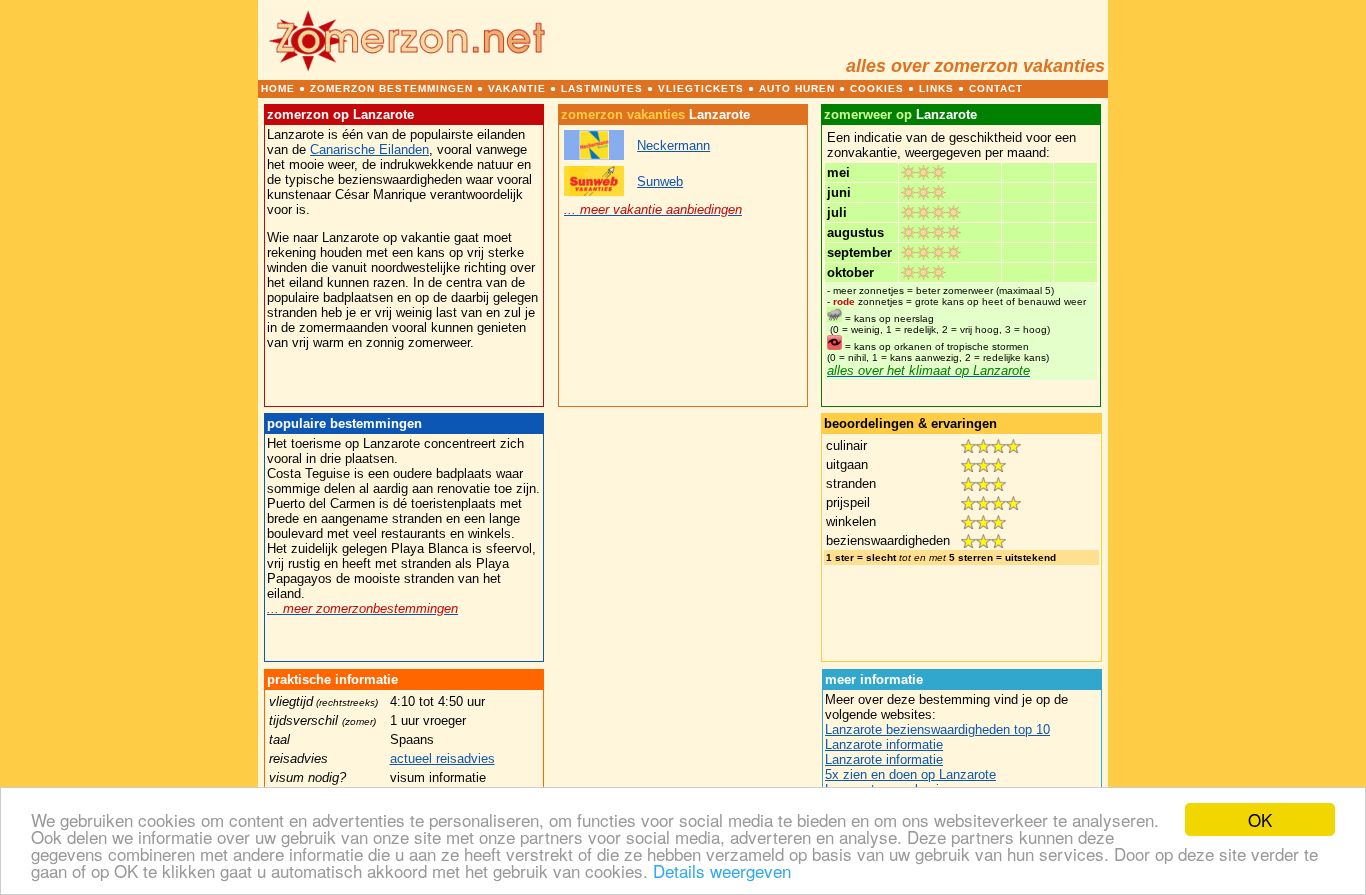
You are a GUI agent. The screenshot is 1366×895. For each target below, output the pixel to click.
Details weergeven (722, 870)
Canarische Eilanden (369, 149)
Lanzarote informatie (884, 744)
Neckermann (673, 145)
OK (1260, 819)
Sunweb (660, 181)
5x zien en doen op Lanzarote (910, 774)
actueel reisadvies (442, 758)
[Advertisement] (683, 538)
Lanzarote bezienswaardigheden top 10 (937, 729)
